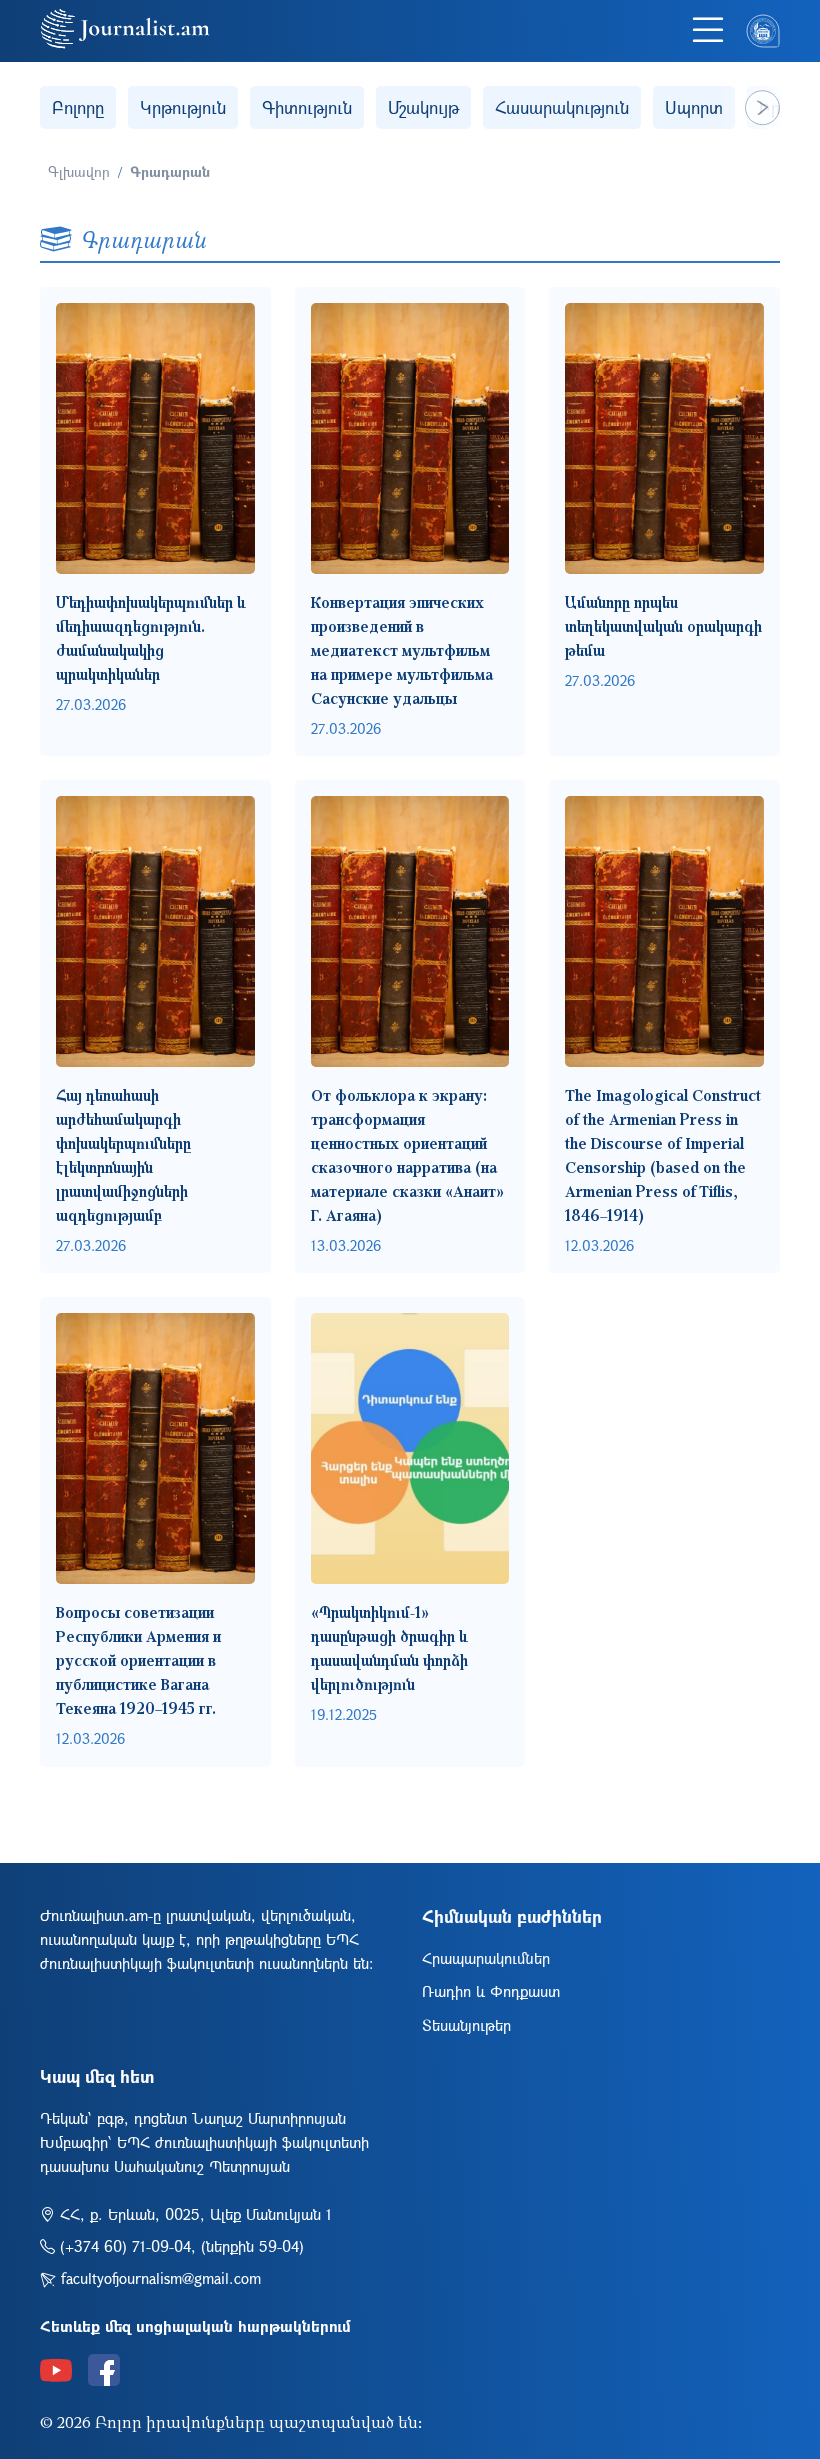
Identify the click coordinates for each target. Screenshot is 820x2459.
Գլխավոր (79, 171)
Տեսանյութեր (466, 2025)
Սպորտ (694, 107)
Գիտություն (307, 107)
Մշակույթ (423, 107)
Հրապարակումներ (486, 1958)
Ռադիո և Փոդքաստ (491, 1991)
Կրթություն (183, 107)
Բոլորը (78, 107)
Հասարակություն (562, 107)
